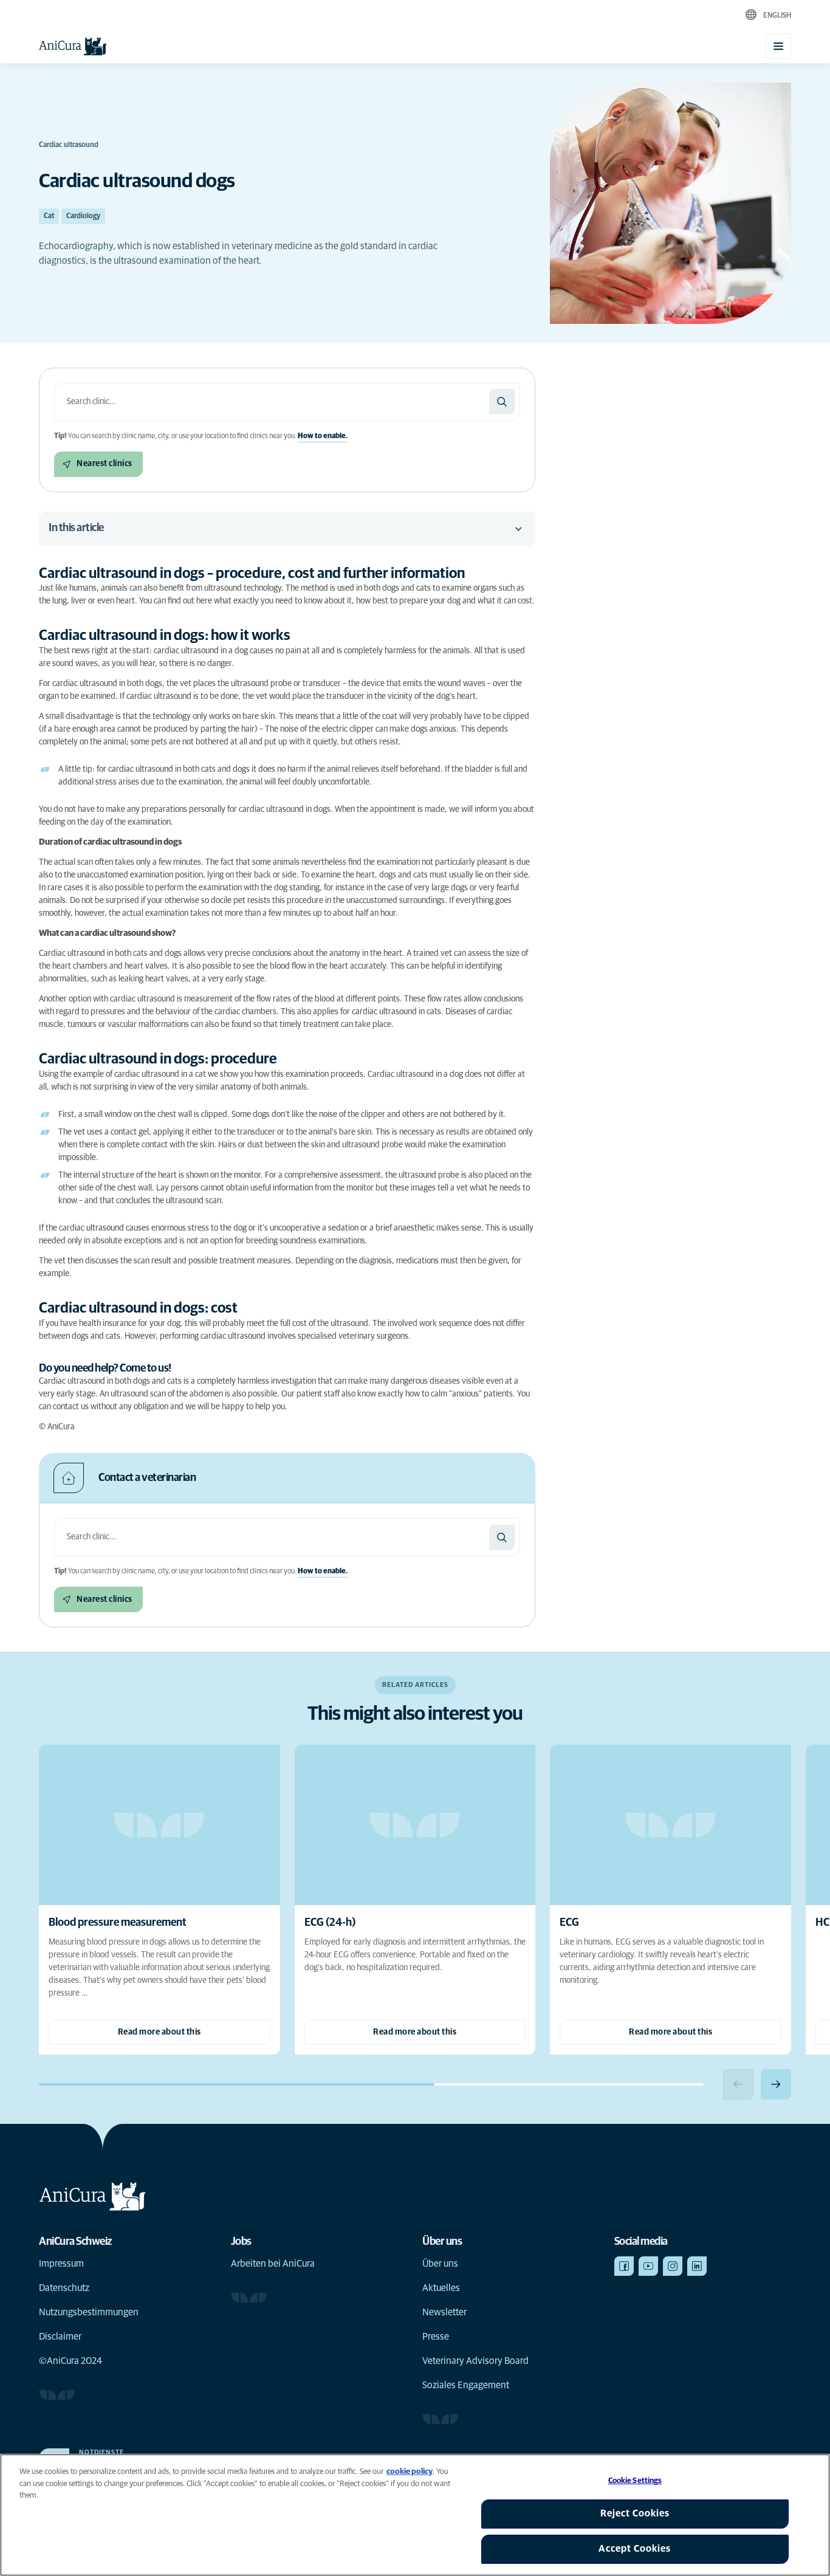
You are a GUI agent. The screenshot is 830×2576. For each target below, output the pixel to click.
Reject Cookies (635, 2513)
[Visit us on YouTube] (648, 2266)
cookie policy (410, 2472)
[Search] (502, 402)
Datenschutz (64, 2288)
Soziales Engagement (466, 2385)
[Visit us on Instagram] (673, 2266)
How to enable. (323, 436)
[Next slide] (776, 2084)
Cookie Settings (635, 2481)
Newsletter (444, 2312)
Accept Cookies (635, 2549)
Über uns (440, 2264)
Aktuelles (441, 2288)
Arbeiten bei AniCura (273, 2264)
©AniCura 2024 (70, 2361)
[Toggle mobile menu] (778, 46)
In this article (76, 528)
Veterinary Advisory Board (475, 2361)
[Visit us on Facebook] (624, 2266)
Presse (436, 2337)
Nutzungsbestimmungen (89, 2312)
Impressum (61, 2264)
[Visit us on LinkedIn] (697, 2266)
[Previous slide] (738, 2084)
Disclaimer (60, 2337)
